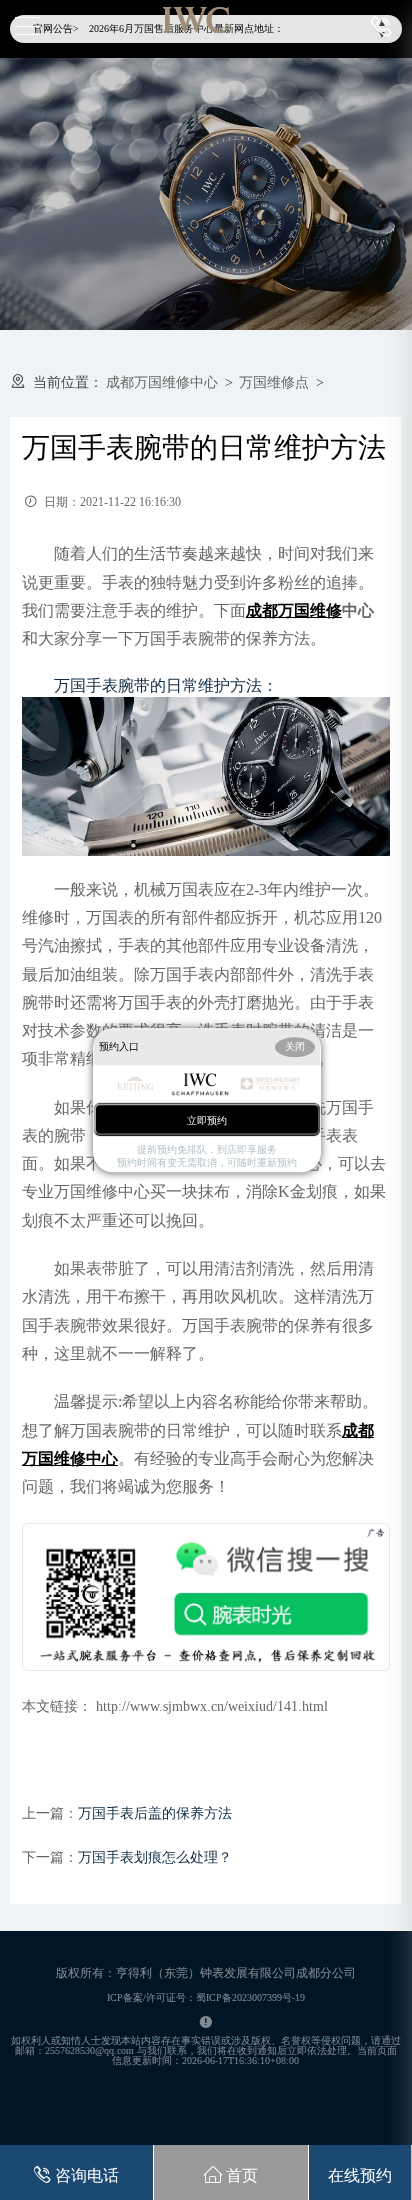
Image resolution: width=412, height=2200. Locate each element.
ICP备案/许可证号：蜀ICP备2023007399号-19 (206, 1997)
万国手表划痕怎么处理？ (155, 1857)
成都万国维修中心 (162, 382)
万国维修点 (274, 382)
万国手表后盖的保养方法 (155, 1813)
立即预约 (207, 1120)
